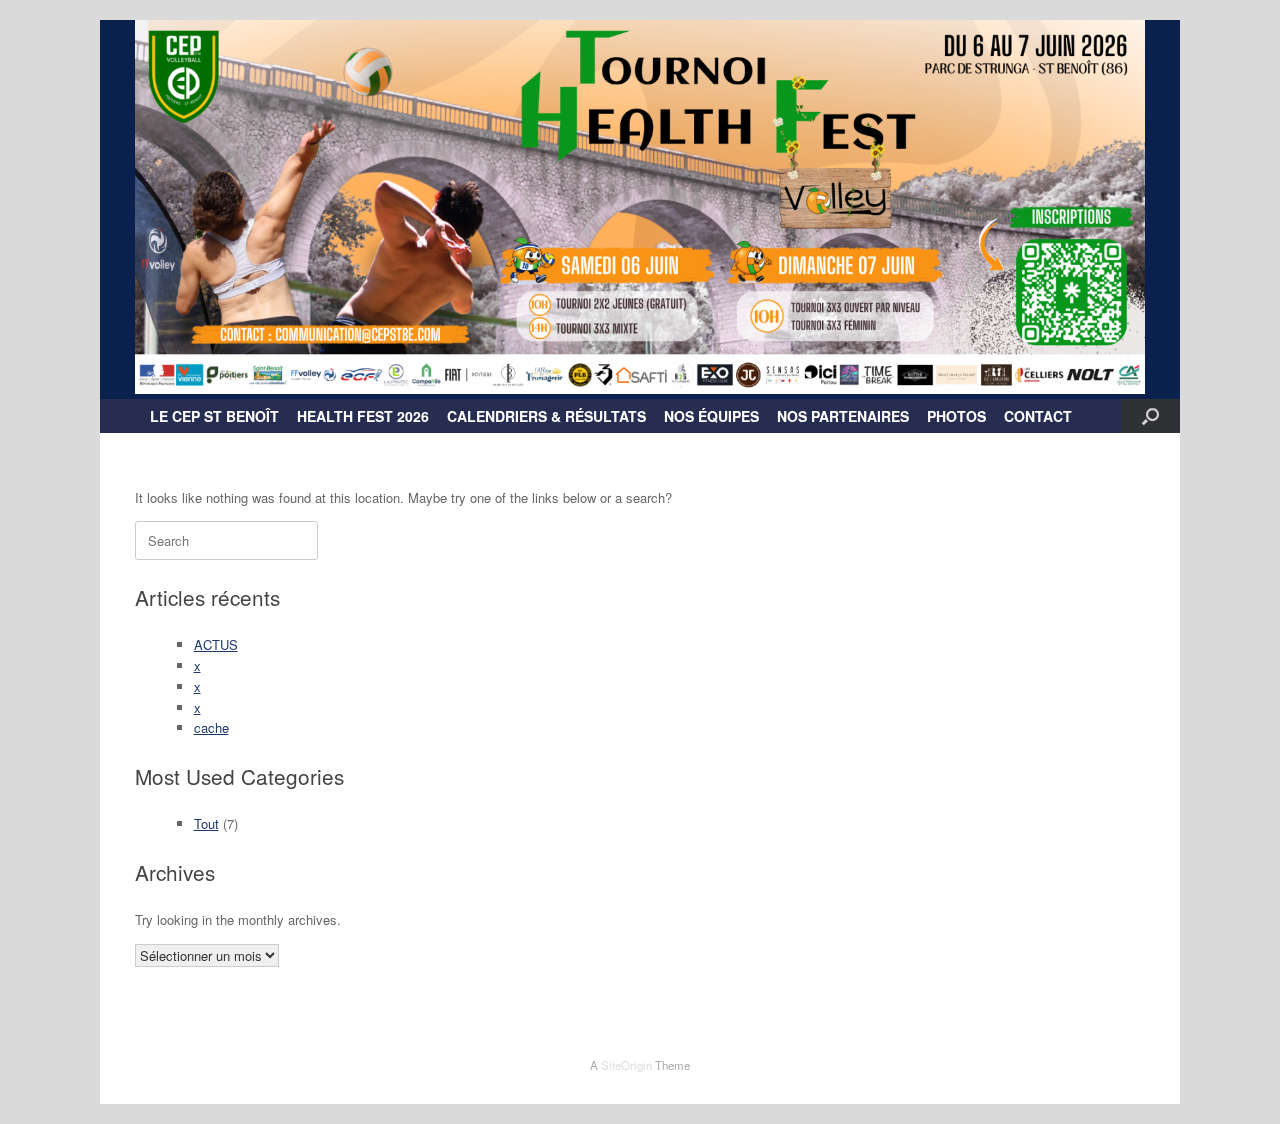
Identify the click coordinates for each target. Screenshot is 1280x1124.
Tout (206, 823)
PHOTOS (956, 416)
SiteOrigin (626, 1065)
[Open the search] (1150, 416)
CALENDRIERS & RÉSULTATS (546, 416)
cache (211, 727)
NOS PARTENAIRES (843, 416)
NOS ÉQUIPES (711, 416)
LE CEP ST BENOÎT (214, 416)
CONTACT (1038, 416)
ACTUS (216, 644)
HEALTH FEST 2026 (363, 416)
